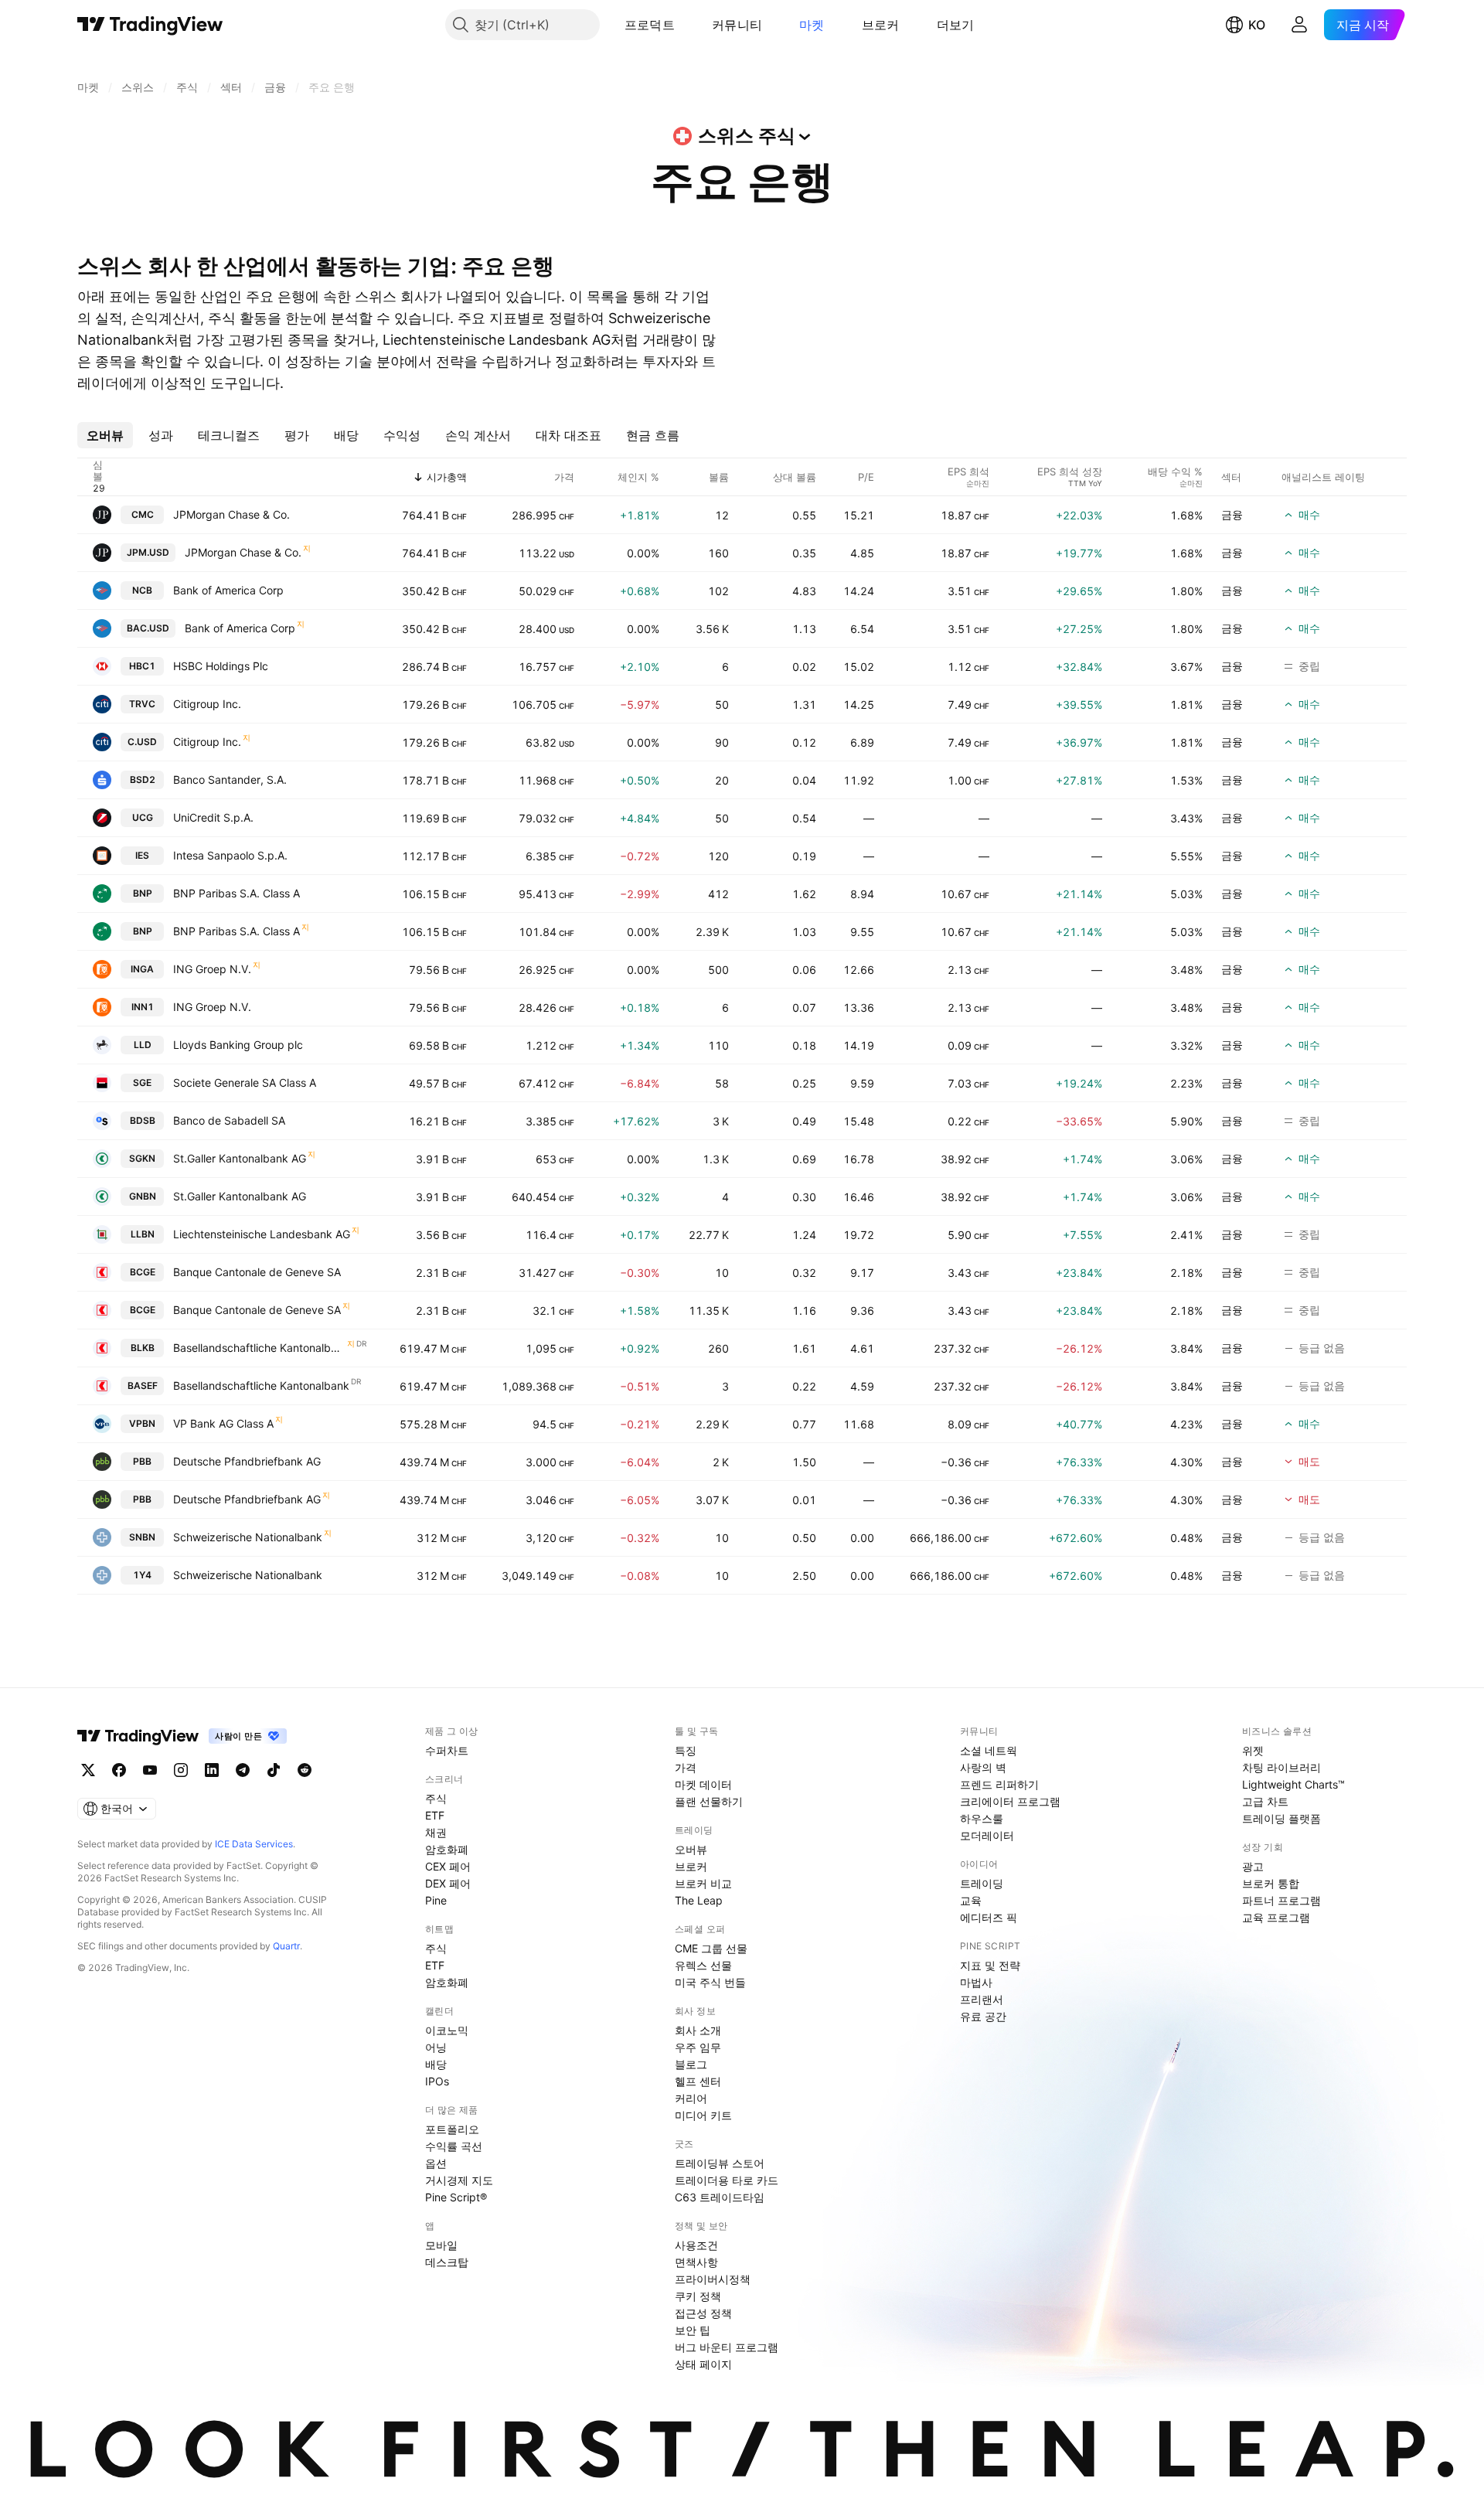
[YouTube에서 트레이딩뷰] (150, 1770)
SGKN (142, 1158)
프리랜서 (982, 1999)
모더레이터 (987, 1835)
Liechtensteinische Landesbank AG (262, 1234)
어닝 (436, 2047)
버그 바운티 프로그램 (727, 2347)
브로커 (881, 25)
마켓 (812, 25)
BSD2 (143, 780)
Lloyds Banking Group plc (238, 1045)
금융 (1232, 514)
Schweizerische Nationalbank (248, 1537)
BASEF (143, 1385)
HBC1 (142, 666)
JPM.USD (148, 552)
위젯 (1253, 1750)
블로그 (691, 2064)
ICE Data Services (254, 1844)
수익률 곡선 (454, 2146)
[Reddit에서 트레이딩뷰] (305, 1770)
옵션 (436, 2163)
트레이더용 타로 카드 (727, 2180)
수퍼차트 (447, 1750)
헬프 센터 (698, 2081)
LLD (143, 1045)
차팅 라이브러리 (1281, 1767)
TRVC (142, 704)
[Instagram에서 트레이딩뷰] (181, 1770)
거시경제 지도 (459, 2180)
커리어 (691, 2098)
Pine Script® (456, 2197)
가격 (686, 1767)
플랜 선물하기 (709, 1801)
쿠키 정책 (698, 2296)
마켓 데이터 (703, 1784)
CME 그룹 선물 (711, 1948)
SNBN (142, 1537)
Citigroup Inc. (207, 704)
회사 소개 (698, 2030)
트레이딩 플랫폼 (1281, 1818)
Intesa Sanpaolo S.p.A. (230, 855)
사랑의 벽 (983, 1767)
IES (142, 855)
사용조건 (696, 2245)
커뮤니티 (737, 25)
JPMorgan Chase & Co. (231, 514)
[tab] (105, 435)
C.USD (142, 742)
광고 (1253, 1866)
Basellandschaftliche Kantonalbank (259, 1348)
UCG (143, 817)
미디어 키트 (703, 2115)
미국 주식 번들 (710, 1982)
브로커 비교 (703, 1883)
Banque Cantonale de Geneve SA (257, 1272)
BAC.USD (148, 628)
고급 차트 (1265, 1801)
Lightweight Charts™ (1293, 1784)
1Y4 (142, 1575)
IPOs (437, 2081)
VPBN (142, 1423)
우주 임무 (698, 2047)
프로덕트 (650, 25)
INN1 (143, 1007)
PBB (142, 1461)
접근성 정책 (703, 2313)
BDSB (143, 1120)
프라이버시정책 (713, 2279)
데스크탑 (447, 2262)
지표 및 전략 (990, 1965)
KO (1257, 25)
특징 (686, 1750)
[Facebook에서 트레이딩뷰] (119, 1770)
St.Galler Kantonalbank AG (240, 1158)
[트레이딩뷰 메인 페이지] (150, 25)
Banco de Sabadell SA (229, 1120)
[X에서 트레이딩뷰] (88, 1770)
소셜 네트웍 (989, 1750)
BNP (143, 893)
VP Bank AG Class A (223, 1423)
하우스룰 (982, 1818)
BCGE (143, 1272)
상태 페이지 (703, 2364)
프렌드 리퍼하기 (999, 1784)
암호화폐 (447, 1849)
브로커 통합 (1271, 1883)
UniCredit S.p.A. (213, 817)
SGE (142, 1082)
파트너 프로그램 (1281, 1900)
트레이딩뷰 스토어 (720, 2163)
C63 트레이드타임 (720, 2197)
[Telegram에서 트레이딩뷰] (243, 1770)
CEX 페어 (448, 1866)
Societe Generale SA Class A (245, 1082)
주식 (436, 1798)
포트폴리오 (452, 2129)
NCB (142, 590)
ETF (435, 1815)
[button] (686, 25)
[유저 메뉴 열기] (1299, 25)
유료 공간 (983, 2016)
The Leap (699, 1900)
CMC (143, 514)
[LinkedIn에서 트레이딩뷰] (212, 1770)
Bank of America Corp (228, 590)
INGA (142, 969)
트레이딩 (982, 1883)
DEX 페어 (448, 1883)
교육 (971, 1900)
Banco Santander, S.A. (230, 780)
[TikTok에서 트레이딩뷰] (274, 1770)
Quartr (286, 1946)
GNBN (143, 1196)
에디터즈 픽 (989, 1917)
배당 (436, 2064)
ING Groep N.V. (212, 969)
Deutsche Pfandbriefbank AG (247, 1461)
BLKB (143, 1348)
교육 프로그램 (1276, 1917)
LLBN (143, 1234)
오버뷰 (691, 1849)
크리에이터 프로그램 (1010, 1801)
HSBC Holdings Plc (221, 666)
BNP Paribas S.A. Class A (237, 893)
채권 (436, 1832)
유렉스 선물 (703, 1965)
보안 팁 (693, 2330)
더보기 (956, 25)
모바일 (441, 2245)
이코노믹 (447, 2030)
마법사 (976, 1982)
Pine (436, 1900)
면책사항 (696, 2262)
